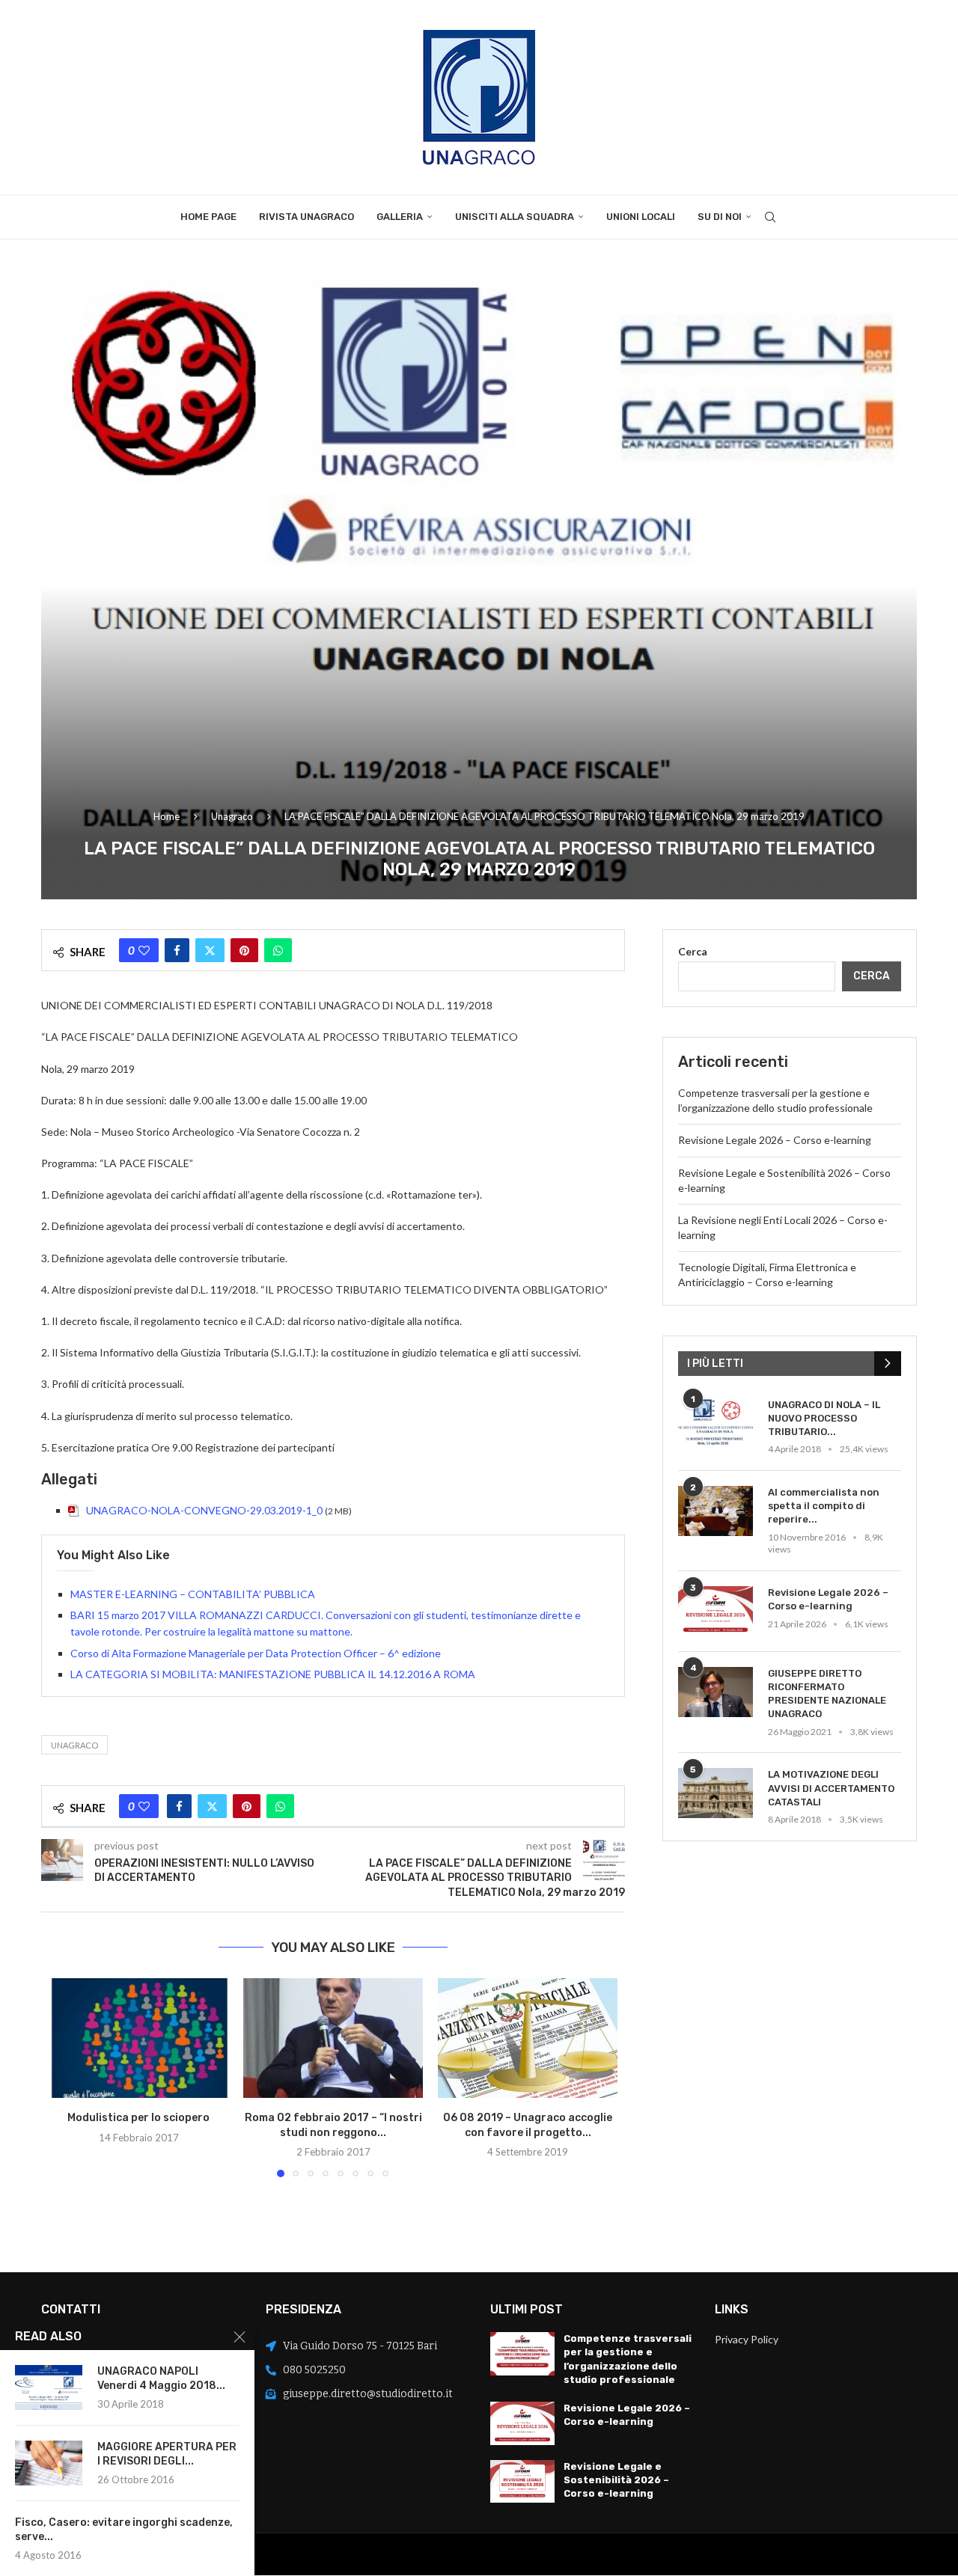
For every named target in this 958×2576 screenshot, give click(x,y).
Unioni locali (641, 217)
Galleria (400, 217)
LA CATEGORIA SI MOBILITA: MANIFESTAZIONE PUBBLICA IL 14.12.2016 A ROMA (273, 1674)
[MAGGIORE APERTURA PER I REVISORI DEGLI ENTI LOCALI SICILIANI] (49, 2463)
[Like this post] (144, 950)
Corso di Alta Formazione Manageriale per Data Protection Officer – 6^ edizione (256, 1653)
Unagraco (232, 816)
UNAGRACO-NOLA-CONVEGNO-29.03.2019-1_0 (204, 1510)
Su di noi (720, 217)
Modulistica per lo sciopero (138, 2118)
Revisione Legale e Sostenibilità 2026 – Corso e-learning (616, 2480)
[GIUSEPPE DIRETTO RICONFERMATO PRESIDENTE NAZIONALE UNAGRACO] (716, 1692)
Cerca (693, 951)
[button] (69, 2077)
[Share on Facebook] (177, 950)
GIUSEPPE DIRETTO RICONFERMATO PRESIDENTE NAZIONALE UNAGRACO (827, 1694)
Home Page (208, 217)
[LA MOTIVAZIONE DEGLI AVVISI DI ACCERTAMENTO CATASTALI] (716, 1793)
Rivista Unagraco (306, 217)
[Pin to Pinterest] (244, 950)
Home (167, 816)
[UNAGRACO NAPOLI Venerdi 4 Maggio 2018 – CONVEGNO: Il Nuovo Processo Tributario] (49, 2387)
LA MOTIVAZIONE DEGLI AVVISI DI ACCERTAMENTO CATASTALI (831, 1788)
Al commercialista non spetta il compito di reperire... (824, 1506)
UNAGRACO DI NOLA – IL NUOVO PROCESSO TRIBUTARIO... (824, 1418)
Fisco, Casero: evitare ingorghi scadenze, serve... (124, 2530)
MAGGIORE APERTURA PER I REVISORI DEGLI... (167, 2454)
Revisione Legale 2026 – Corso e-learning (775, 1140)
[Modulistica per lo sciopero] (138, 2038)
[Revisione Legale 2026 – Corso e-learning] (716, 1611)
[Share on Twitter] (210, 950)
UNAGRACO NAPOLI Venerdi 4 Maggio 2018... (161, 2378)
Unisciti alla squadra (515, 217)
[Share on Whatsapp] (278, 950)
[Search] (770, 217)
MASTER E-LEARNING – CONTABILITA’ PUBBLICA (193, 1594)
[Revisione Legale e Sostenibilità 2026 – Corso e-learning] (522, 2482)
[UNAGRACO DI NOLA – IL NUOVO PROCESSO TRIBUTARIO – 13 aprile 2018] (716, 1423)
